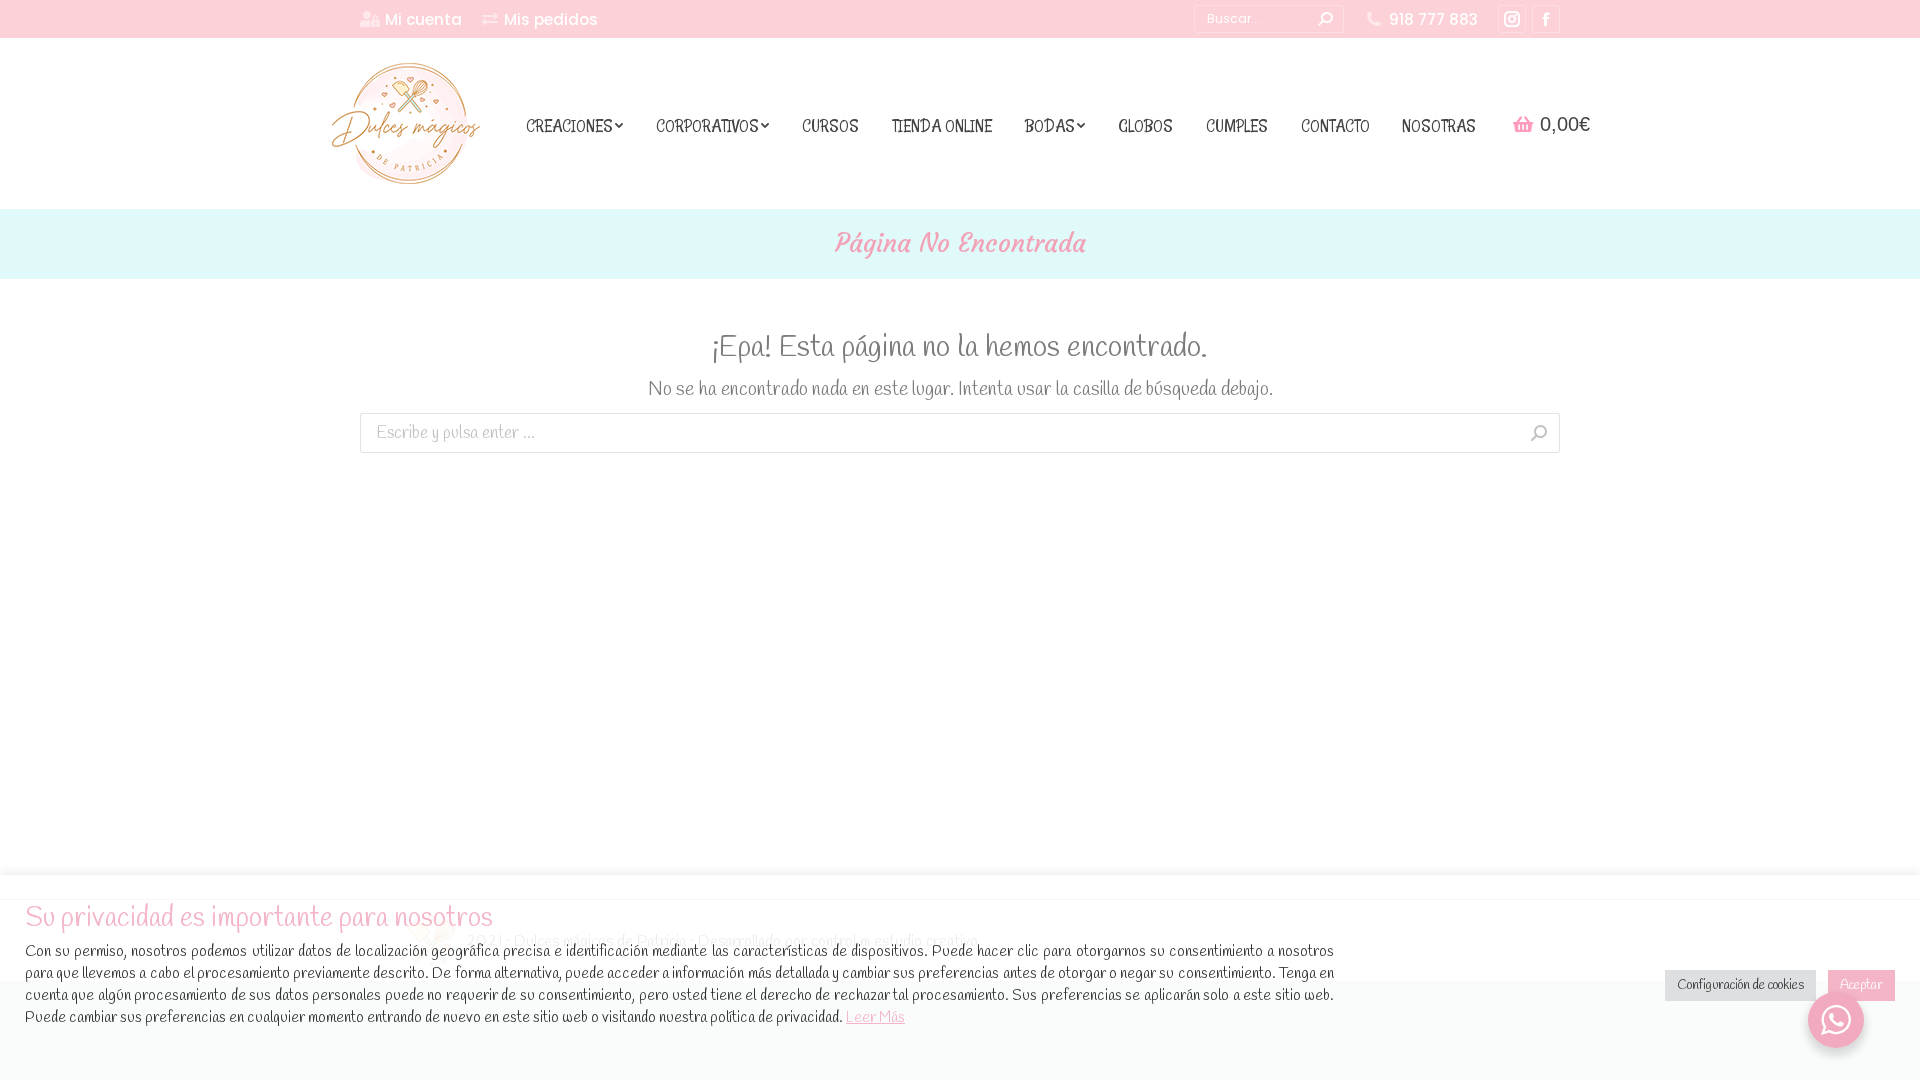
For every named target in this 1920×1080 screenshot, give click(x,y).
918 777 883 (1433, 19)
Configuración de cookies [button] (1740, 985)
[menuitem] (411, 19)
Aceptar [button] (1861, 985)
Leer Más (875, 1018)
